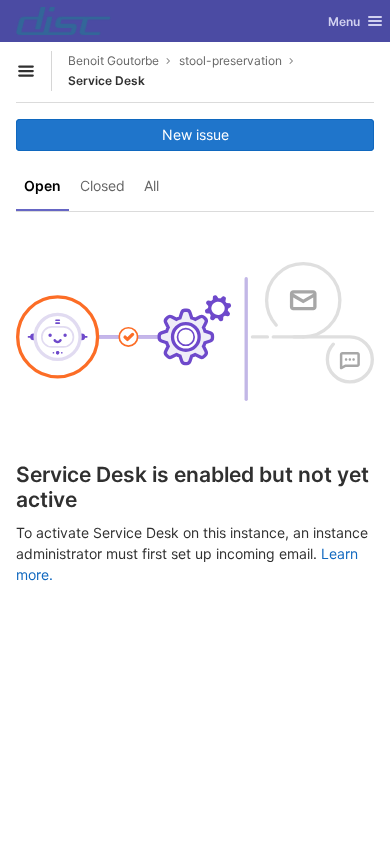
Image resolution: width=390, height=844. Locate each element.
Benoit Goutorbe (113, 60)
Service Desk (106, 80)
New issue (195, 134)
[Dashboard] (63, 21)
